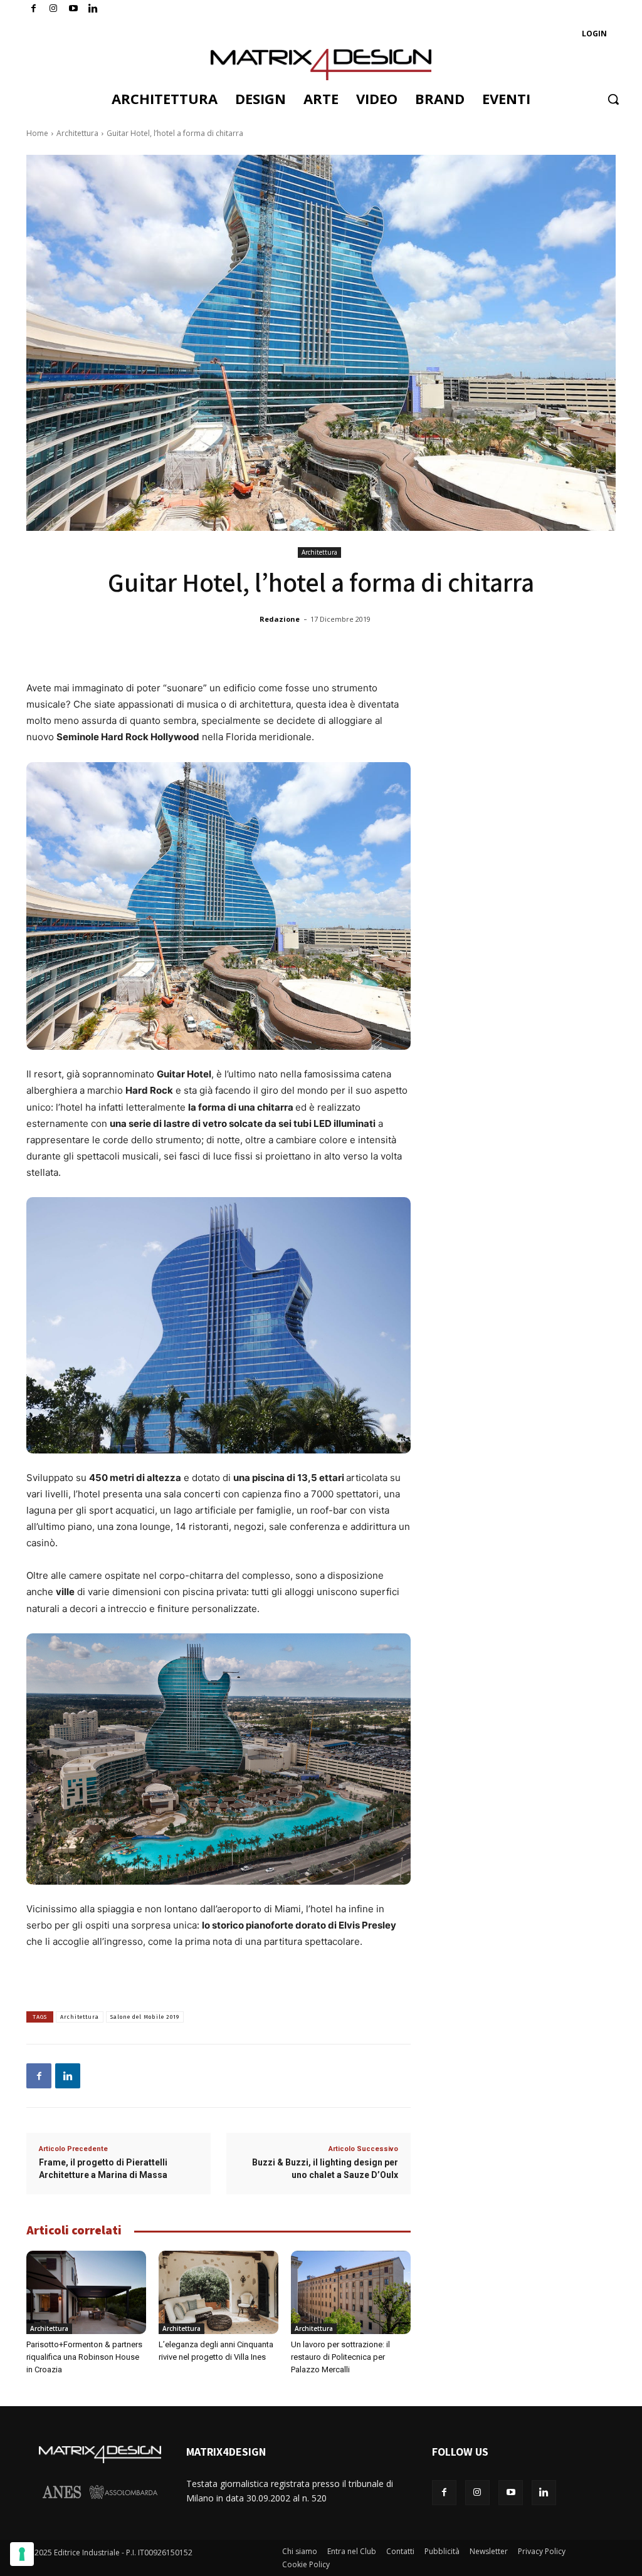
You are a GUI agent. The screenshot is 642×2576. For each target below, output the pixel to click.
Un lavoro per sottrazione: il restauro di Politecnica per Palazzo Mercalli (340, 2357)
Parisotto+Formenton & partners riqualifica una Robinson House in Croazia (84, 2357)
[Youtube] (74, 9)
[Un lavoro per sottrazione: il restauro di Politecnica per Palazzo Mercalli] (351, 2293)
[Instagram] (54, 9)
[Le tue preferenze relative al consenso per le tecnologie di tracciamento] (22, 2554)
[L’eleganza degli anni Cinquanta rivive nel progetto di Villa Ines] (218, 2293)
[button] (613, 99)
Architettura (77, 133)
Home (37, 133)
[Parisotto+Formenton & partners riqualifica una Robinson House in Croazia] (86, 2293)
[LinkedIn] (93, 9)
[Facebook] (34, 9)
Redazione (280, 619)
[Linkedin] (68, 2076)
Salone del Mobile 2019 (145, 2017)
